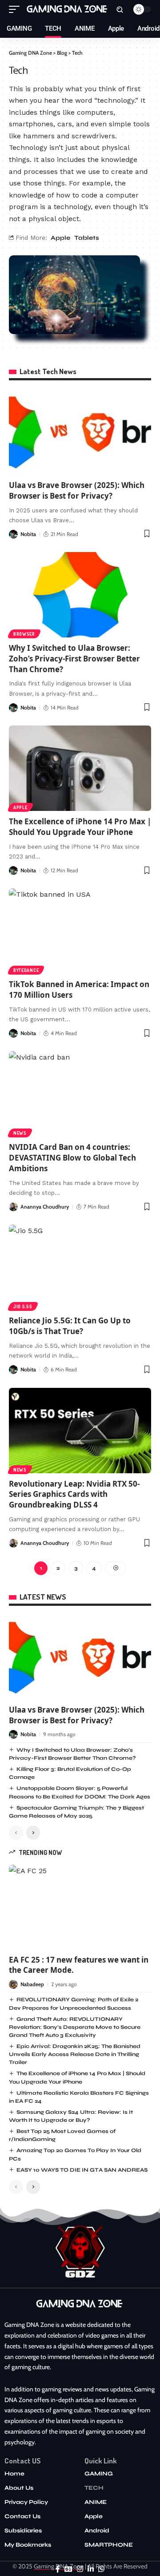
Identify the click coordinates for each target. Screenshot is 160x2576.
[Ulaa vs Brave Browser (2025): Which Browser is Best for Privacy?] (80, 432)
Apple (60, 238)
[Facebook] (58, 2569)
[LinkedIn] (91, 2569)
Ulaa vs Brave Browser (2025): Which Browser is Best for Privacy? (77, 490)
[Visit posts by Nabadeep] (13, 1984)
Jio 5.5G (23, 1306)
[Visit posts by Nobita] (13, 534)
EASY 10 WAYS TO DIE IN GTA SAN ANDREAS (82, 2170)
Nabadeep (32, 1984)
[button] (16, 9)
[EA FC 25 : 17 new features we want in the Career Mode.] (80, 1907)
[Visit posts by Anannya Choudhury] (13, 1207)
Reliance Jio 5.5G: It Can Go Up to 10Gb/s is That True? (70, 1326)
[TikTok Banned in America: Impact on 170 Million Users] (80, 931)
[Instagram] (80, 2569)
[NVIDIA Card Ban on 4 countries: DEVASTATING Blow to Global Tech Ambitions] (80, 1094)
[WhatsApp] (101, 2569)
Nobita (28, 534)
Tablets (87, 238)
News (20, 1133)
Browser (24, 634)
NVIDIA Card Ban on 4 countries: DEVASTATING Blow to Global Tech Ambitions (72, 1158)
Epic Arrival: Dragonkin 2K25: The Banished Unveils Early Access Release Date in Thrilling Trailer (75, 2054)
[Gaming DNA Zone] (68, 9)
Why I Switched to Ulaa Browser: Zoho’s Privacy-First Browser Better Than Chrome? (74, 659)
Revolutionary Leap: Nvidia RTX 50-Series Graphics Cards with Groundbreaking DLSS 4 (74, 1494)
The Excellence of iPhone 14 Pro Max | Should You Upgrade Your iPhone (80, 827)
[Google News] (68, 2569)
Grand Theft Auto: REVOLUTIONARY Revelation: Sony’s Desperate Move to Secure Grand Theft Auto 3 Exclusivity (75, 2027)
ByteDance (26, 970)
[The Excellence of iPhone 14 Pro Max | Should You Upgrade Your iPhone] (80, 768)
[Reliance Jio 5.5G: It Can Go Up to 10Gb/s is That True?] (80, 1267)
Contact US (23, 2461)
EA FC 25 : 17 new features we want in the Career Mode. (79, 1965)
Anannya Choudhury (45, 1207)
